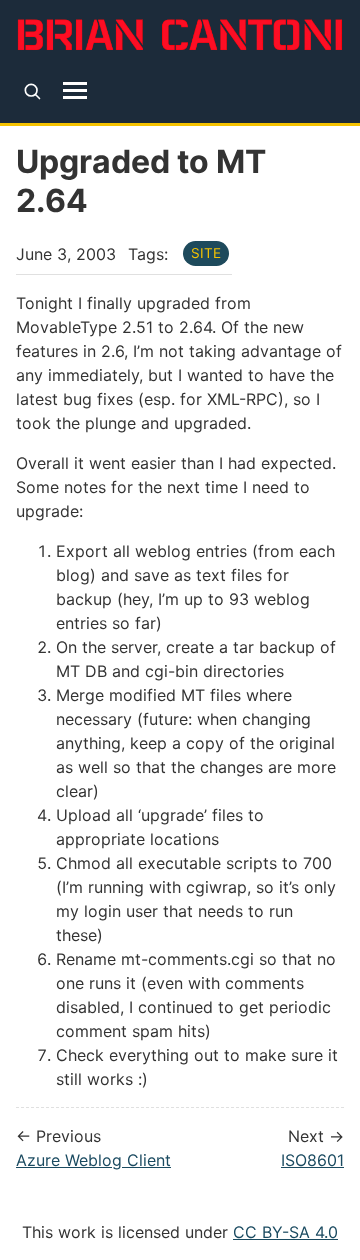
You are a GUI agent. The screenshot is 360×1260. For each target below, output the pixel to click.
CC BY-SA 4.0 (285, 1232)
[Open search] (32, 90)
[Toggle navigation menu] (75, 91)
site (206, 253)
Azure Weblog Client (93, 1160)
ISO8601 (312, 1160)
